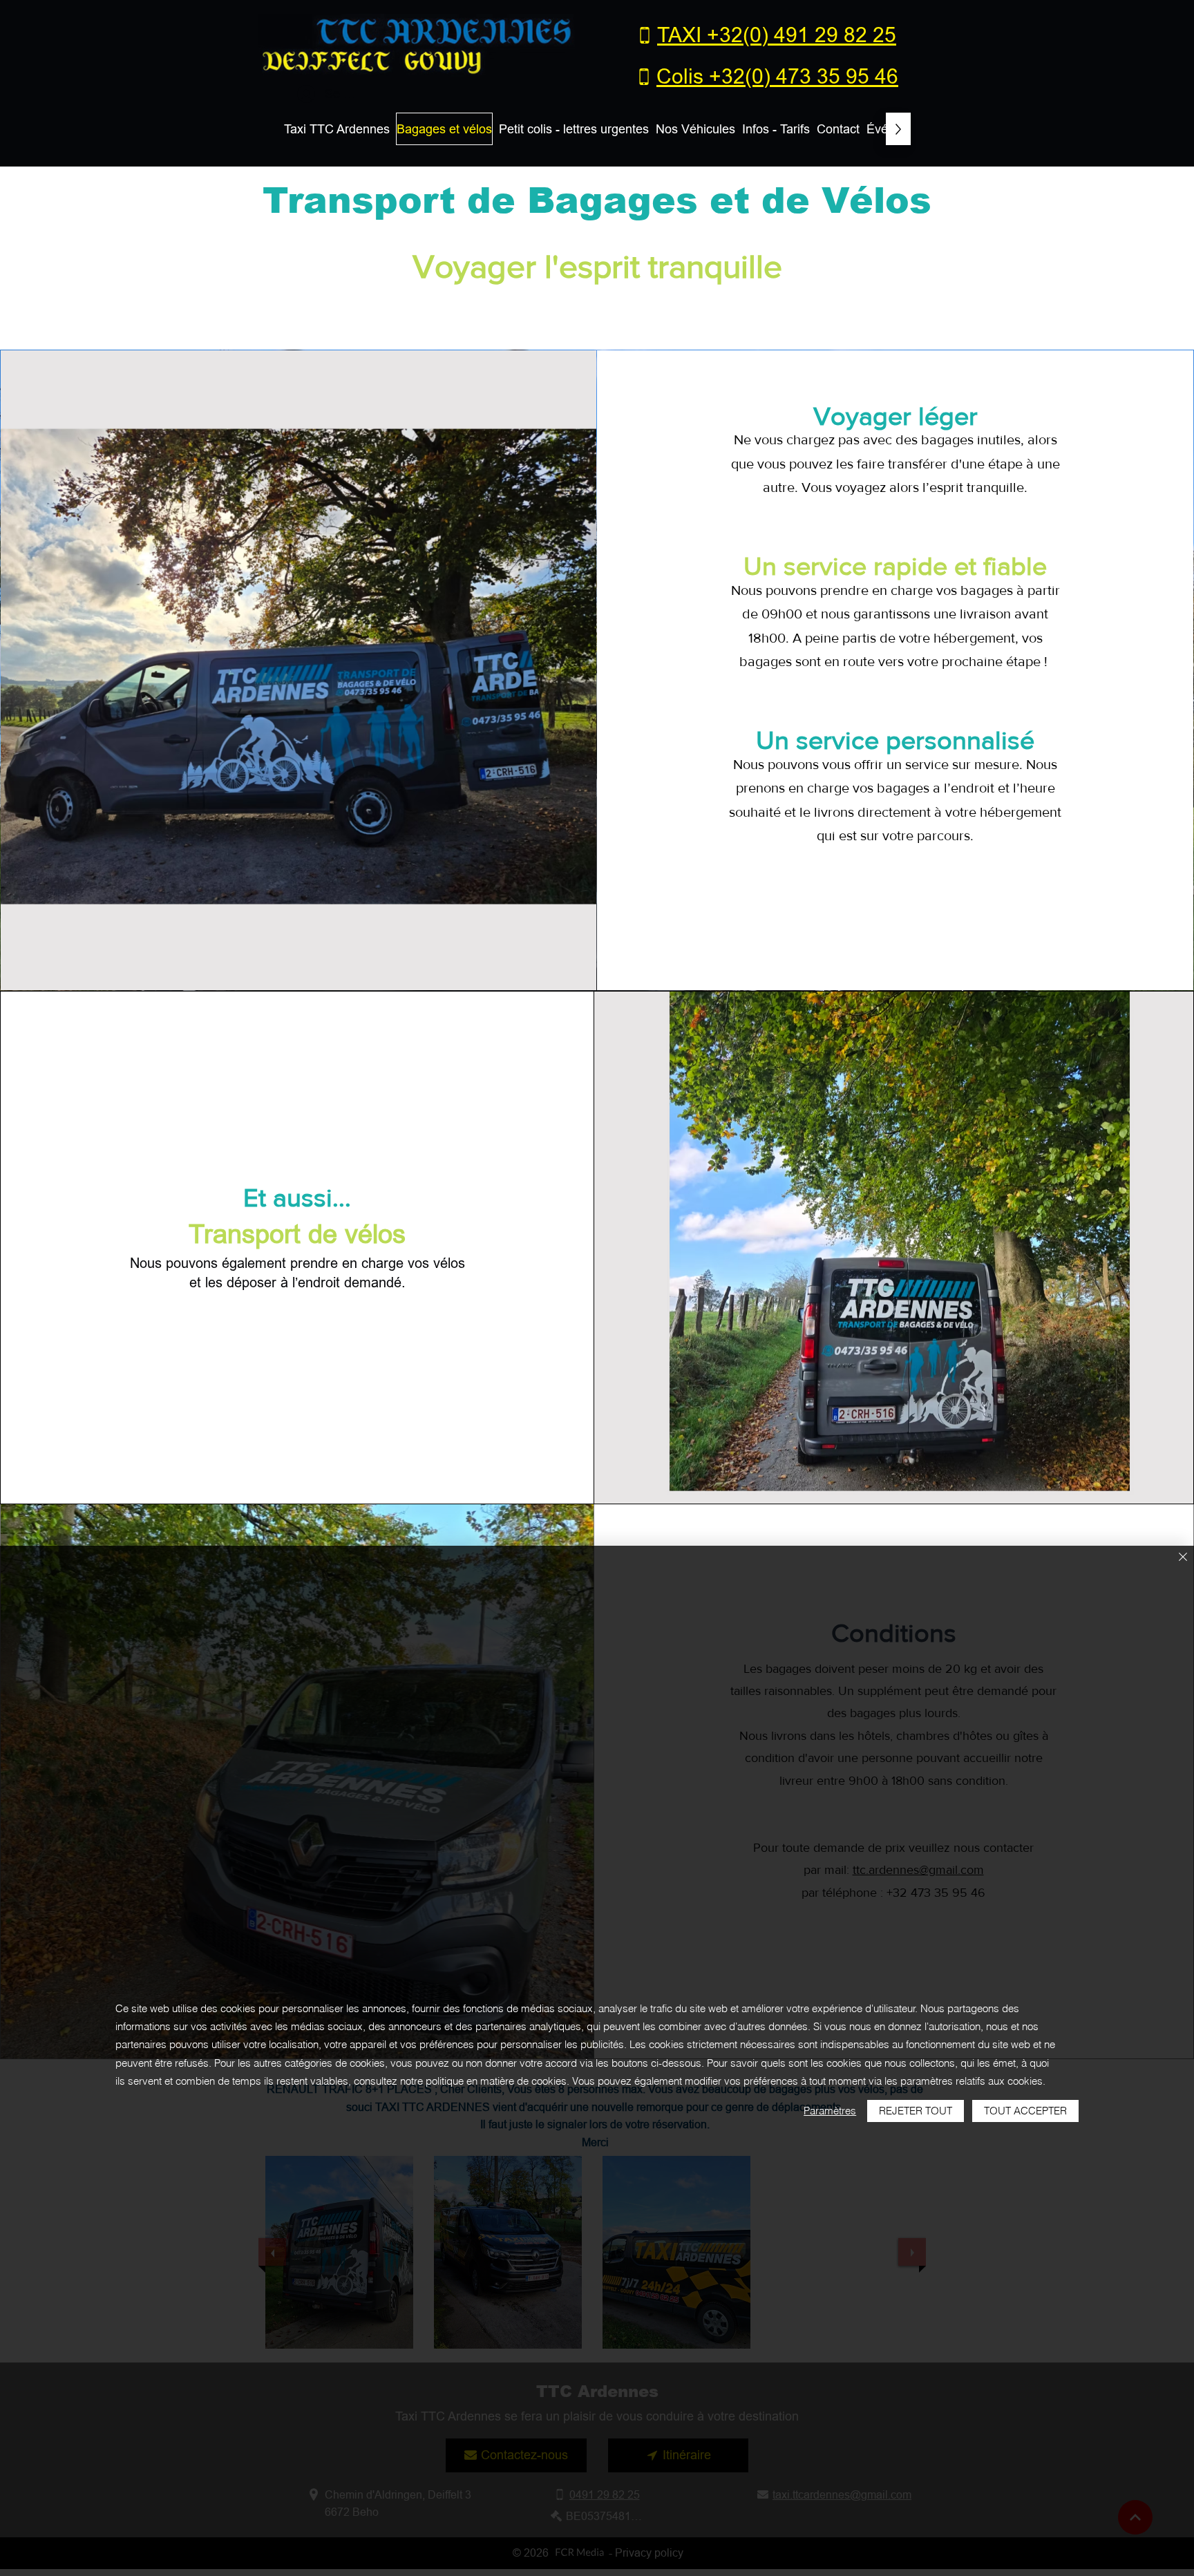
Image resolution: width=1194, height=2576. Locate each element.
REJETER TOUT (916, 2111)
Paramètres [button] (830, 2111)
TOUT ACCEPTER (1025, 2111)
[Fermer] (1183, 1558)
